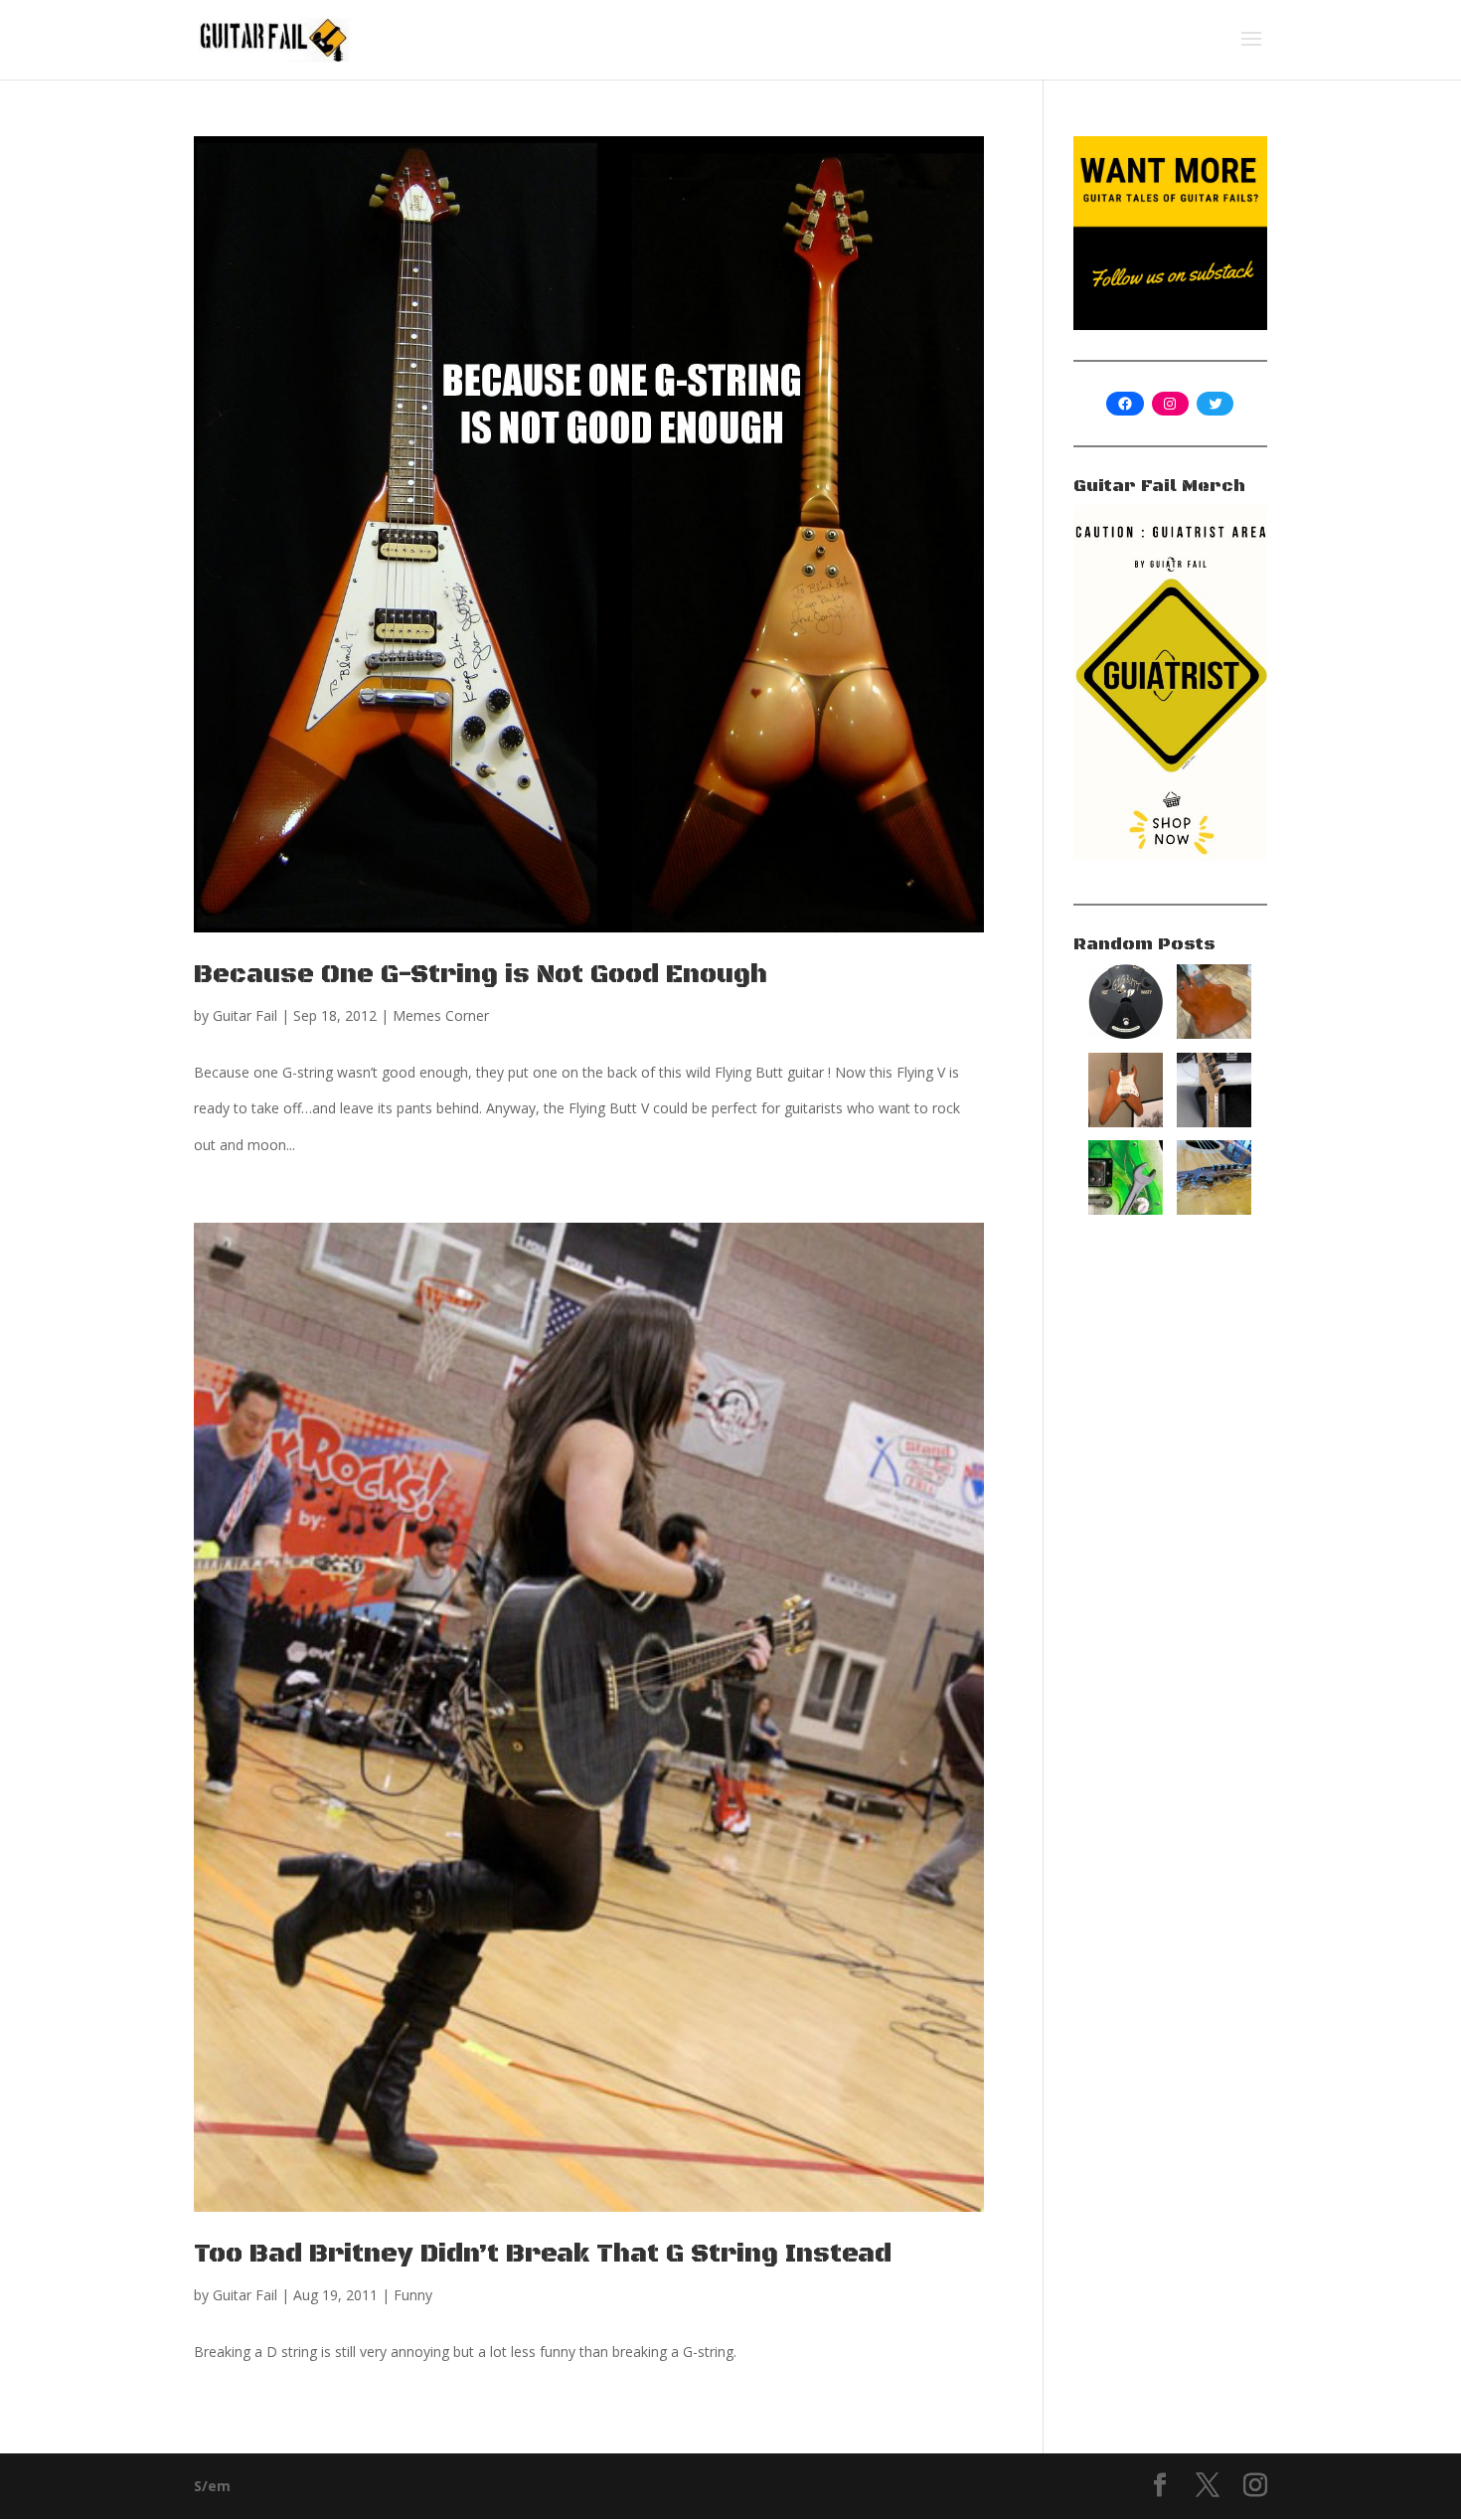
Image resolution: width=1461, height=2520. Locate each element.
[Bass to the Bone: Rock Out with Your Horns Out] (1214, 1033)
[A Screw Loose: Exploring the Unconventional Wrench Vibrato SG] (1126, 1209)
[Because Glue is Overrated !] (1214, 1122)
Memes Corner (441, 1015)
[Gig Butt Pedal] (1126, 1033)
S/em (212, 2486)
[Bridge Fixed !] (1214, 1209)
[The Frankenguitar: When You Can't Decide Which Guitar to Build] (1126, 1122)
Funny (413, 2295)
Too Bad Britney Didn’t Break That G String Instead (543, 2254)
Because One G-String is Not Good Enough (481, 975)
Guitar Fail (245, 1015)
